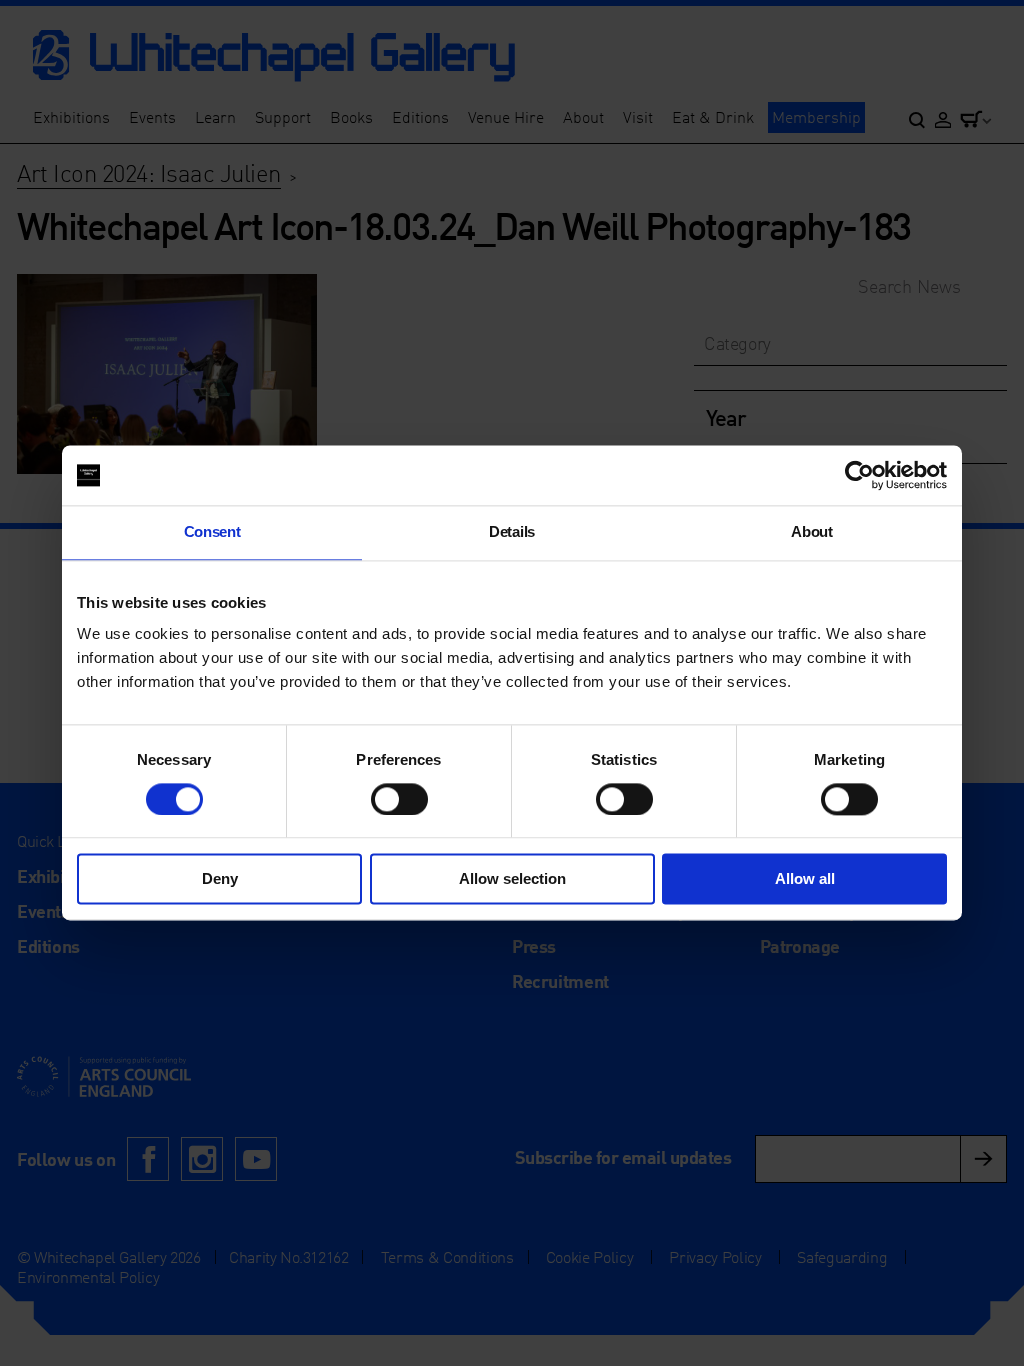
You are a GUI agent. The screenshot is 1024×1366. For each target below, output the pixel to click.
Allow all (805, 879)
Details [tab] (512, 531)
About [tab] (811, 531)
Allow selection (512, 879)
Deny (220, 879)
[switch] (399, 799)
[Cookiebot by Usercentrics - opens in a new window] (859, 475)
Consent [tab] (212, 531)
